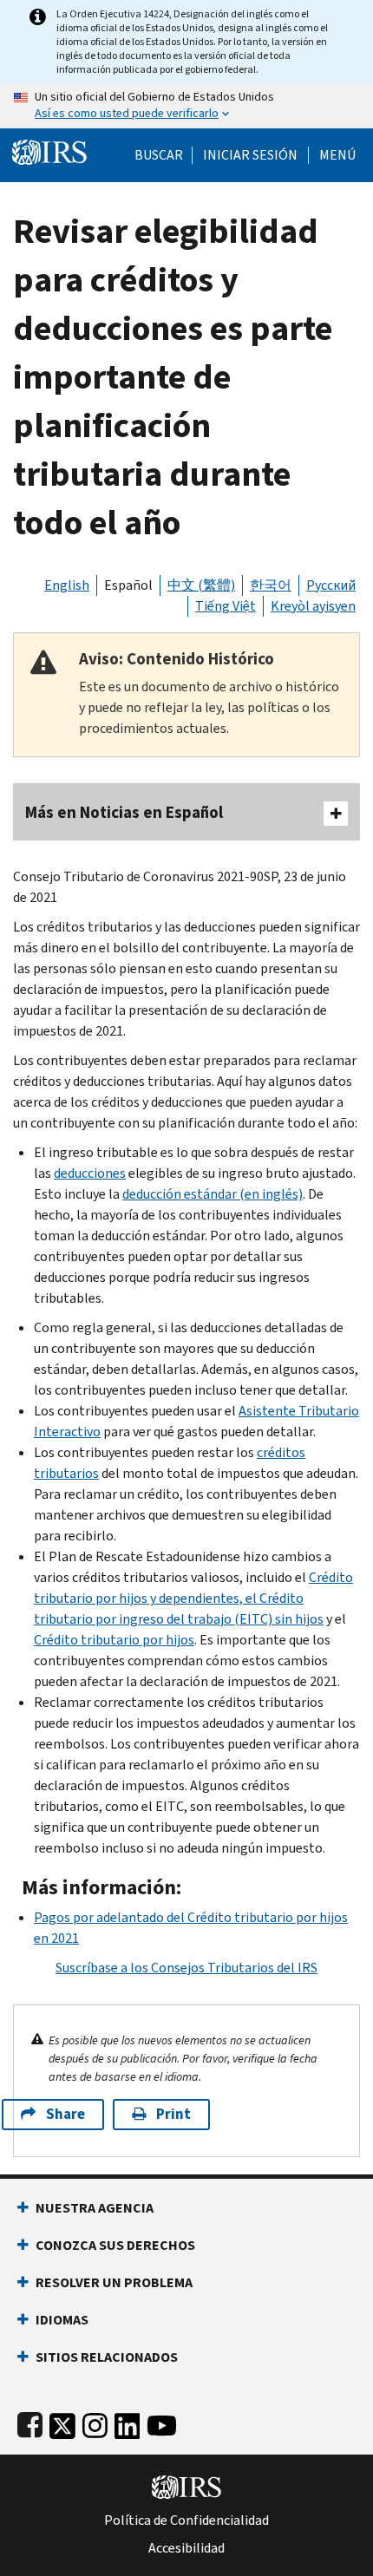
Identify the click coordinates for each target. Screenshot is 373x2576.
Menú (337, 155)
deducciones (90, 1173)
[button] (250, 155)
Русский (331, 585)
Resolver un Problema (114, 2282)
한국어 (271, 585)
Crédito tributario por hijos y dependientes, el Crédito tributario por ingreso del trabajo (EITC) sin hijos (193, 1598)
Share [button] (65, 2114)
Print (173, 2114)
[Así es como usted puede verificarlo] (186, 106)
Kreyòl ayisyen (313, 606)
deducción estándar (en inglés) (213, 1194)
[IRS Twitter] (62, 2422)
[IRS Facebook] (30, 2422)
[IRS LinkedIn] (128, 2422)
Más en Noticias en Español (124, 812)
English (67, 585)
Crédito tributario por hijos (114, 1640)
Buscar (159, 155)
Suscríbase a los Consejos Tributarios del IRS (186, 1968)
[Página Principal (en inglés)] (49, 150)
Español (128, 585)
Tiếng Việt (226, 606)
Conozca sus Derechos (115, 2245)
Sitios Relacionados (107, 2357)
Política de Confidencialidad (186, 2520)
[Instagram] (95, 2422)
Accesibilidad (186, 2548)
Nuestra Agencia (95, 2208)
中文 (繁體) (201, 585)
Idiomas (62, 2320)
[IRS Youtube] (162, 2422)
